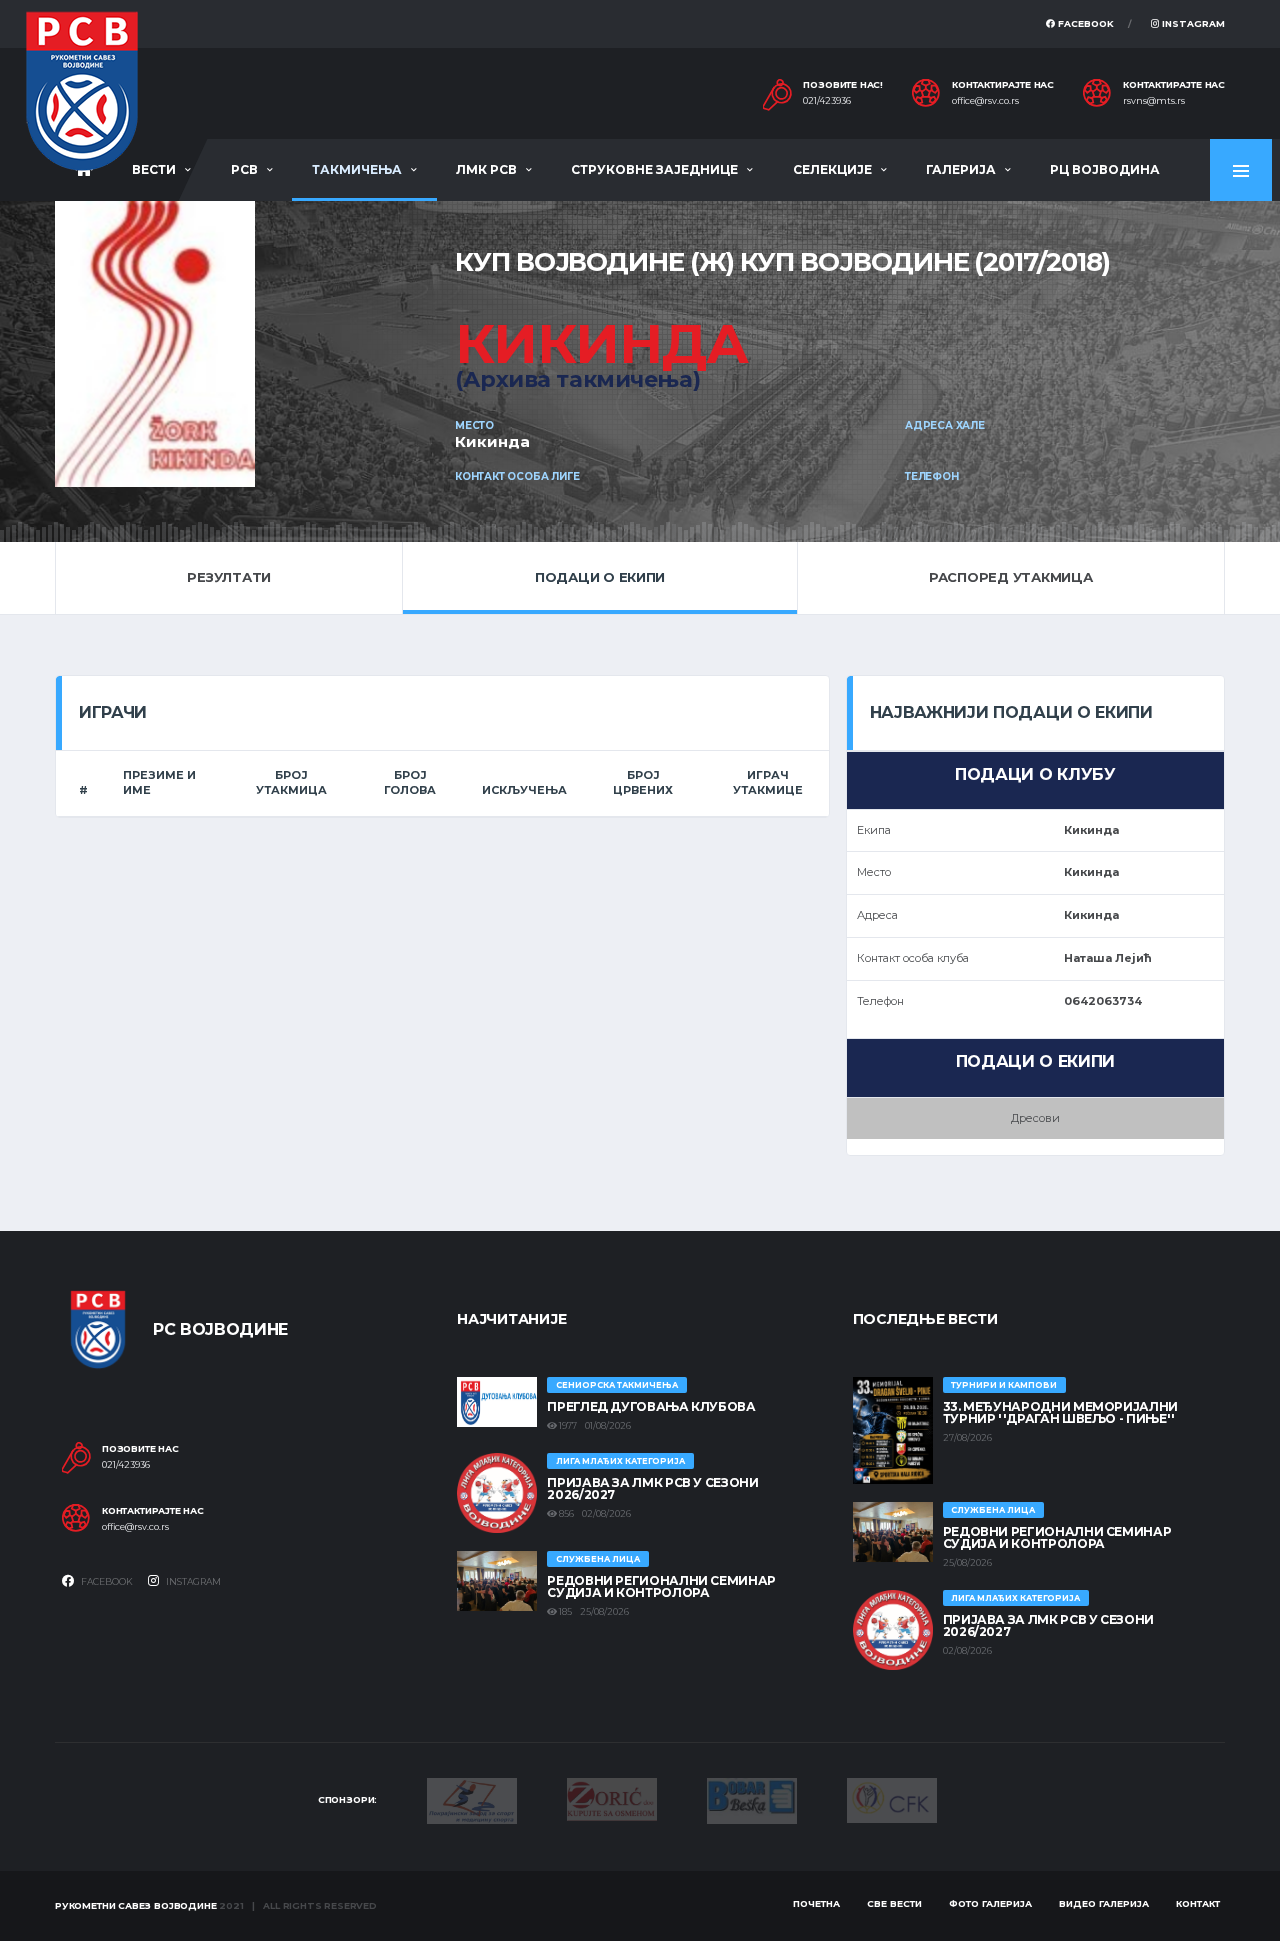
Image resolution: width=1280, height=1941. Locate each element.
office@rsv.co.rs (985, 101)
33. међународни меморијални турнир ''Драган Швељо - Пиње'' (1060, 1412)
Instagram (1192, 23)
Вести (154, 169)
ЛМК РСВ (486, 169)
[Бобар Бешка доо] (752, 1799)
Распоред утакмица (1011, 577)
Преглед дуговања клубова (651, 1406)
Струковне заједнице (654, 169)
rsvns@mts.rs (1154, 101)
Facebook (1084, 23)
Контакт (1198, 1903)
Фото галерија (990, 1903)
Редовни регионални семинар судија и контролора (661, 1586)
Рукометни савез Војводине (136, 1905)
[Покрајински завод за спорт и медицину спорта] (472, 1799)
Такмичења (357, 169)
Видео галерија (1104, 1903)
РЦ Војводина (1105, 169)
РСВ (244, 169)
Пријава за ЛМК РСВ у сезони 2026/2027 (652, 1488)
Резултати (229, 577)
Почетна (816, 1903)
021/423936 (827, 101)
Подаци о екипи (600, 577)
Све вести (894, 1903)
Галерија (961, 169)
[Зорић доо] (612, 1798)
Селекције (832, 169)
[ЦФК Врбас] (892, 1799)
